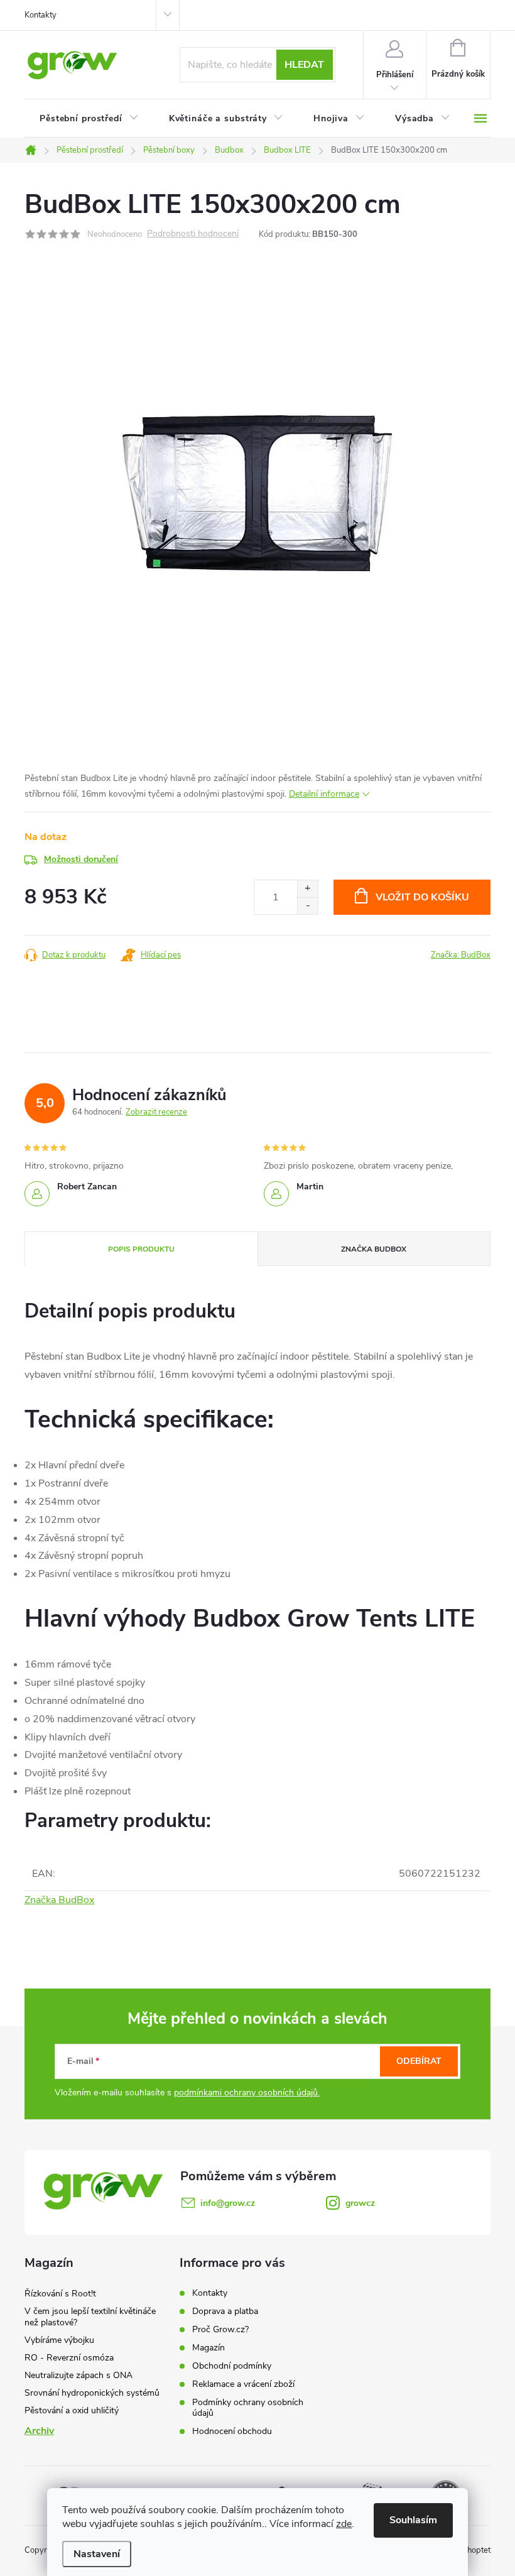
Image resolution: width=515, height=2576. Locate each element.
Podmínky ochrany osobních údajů (248, 2408)
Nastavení (97, 2554)
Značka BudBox (59, 1900)
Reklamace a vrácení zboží (243, 2384)
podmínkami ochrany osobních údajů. (247, 2093)
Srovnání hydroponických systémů (92, 2393)
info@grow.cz (228, 2203)
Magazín (209, 2348)
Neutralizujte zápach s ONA (79, 2375)
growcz (360, 2203)
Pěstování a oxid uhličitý (72, 2410)
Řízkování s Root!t (60, 2294)
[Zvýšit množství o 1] (307, 889)
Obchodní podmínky (232, 2366)
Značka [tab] (374, 1249)
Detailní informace (324, 794)
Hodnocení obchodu (232, 2431)
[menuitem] (89, 119)
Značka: (461, 955)
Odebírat (419, 2061)
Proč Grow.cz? (220, 2329)
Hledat (304, 65)
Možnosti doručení (81, 859)
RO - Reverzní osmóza (69, 2358)
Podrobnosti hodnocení (193, 234)
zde (344, 2524)
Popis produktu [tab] (141, 1249)
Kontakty (41, 15)
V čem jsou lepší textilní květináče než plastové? (90, 2317)
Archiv (39, 2431)
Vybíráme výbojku (59, 2340)
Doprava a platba (225, 2311)
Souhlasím (413, 2520)
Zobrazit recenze (156, 1112)
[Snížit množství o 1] (307, 906)
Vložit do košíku (422, 897)
